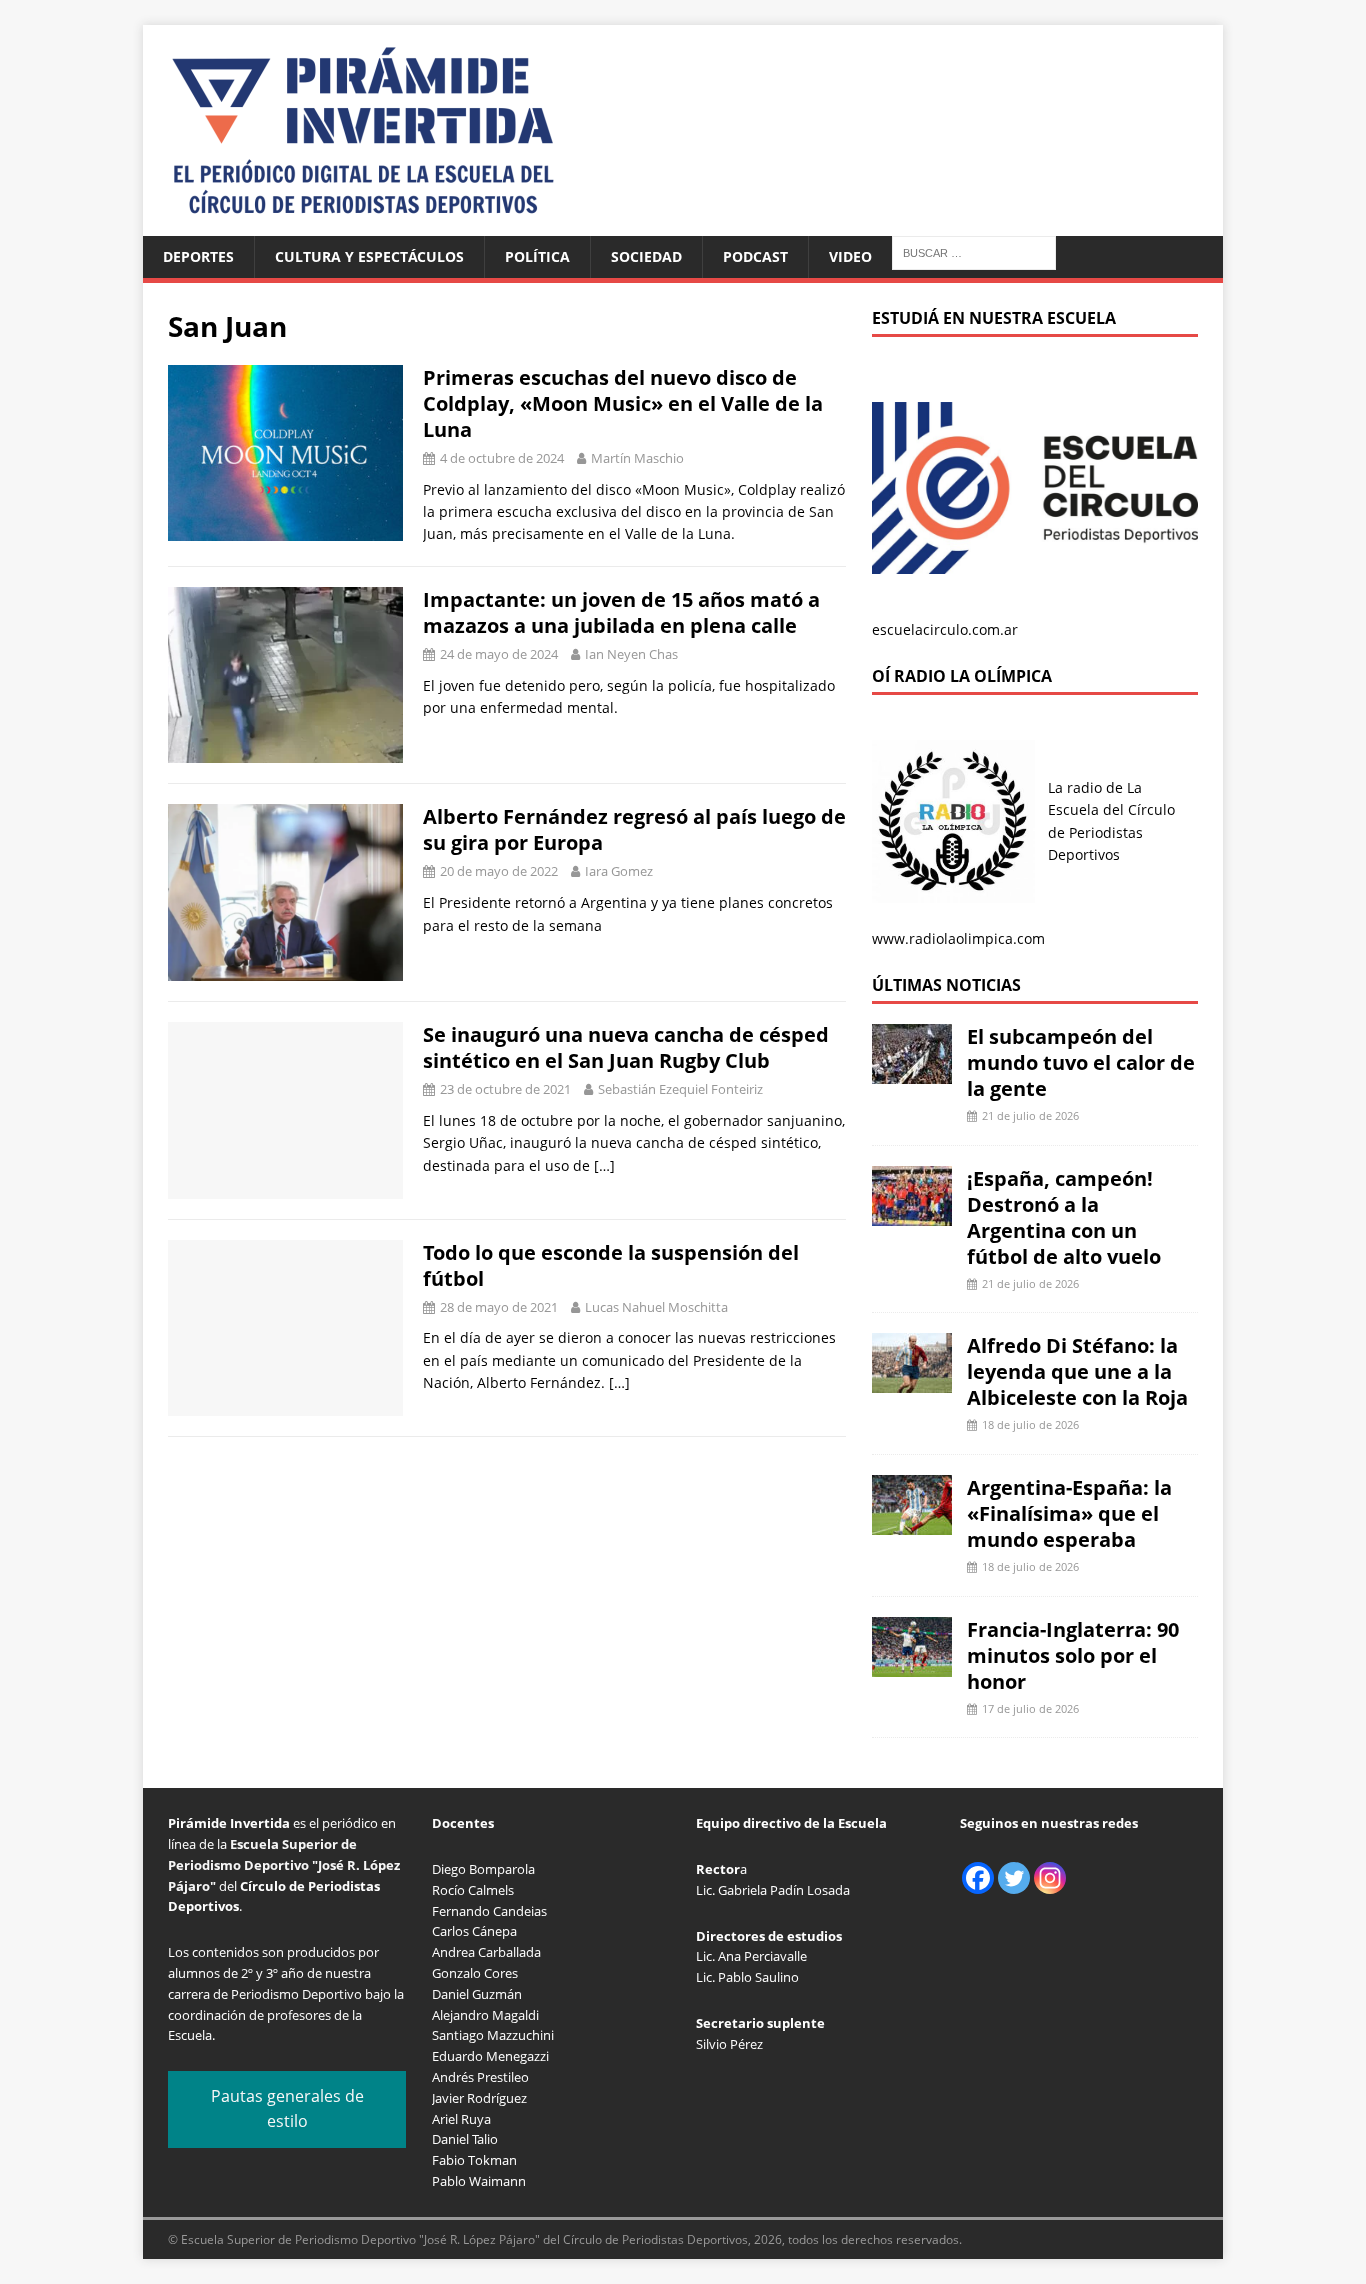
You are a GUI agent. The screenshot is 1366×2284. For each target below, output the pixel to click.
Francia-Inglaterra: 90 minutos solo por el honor (1073, 1655)
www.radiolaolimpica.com (958, 938)
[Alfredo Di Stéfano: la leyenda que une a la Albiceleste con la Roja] (912, 1381)
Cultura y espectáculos (369, 256)
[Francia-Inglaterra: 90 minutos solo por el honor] (912, 1664)
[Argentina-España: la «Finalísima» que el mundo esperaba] (912, 1523)
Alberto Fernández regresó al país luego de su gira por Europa (634, 829)
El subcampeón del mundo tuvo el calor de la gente (1081, 1062)
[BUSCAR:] (974, 251)
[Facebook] (978, 1878)
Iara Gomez (619, 871)
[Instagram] (1050, 1878)
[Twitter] (1014, 1878)
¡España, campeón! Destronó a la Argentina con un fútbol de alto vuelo (1064, 1217)
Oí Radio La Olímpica (962, 676)
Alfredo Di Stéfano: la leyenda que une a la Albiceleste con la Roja (1077, 1371)
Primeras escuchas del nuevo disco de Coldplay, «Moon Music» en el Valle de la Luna (623, 403)
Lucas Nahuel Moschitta (656, 1307)
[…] (604, 1165)
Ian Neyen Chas (631, 654)
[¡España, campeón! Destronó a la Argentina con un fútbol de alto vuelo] (912, 1213)
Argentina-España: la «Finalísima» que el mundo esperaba (1069, 1513)
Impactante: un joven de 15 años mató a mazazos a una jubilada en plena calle (621, 612)
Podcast (755, 256)
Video (850, 256)
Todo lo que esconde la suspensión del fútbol (611, 1265)
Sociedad (646, 256)
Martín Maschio (637, 458)
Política (537, 256)
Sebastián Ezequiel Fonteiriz (680, 1089)
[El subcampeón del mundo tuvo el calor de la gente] (912, 1072)
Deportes (198, 256)
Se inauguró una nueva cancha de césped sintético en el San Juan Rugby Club (626, 1047)
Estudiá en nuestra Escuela (994, 318)
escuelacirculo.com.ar (945, 629)
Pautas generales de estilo (287, 2109)
